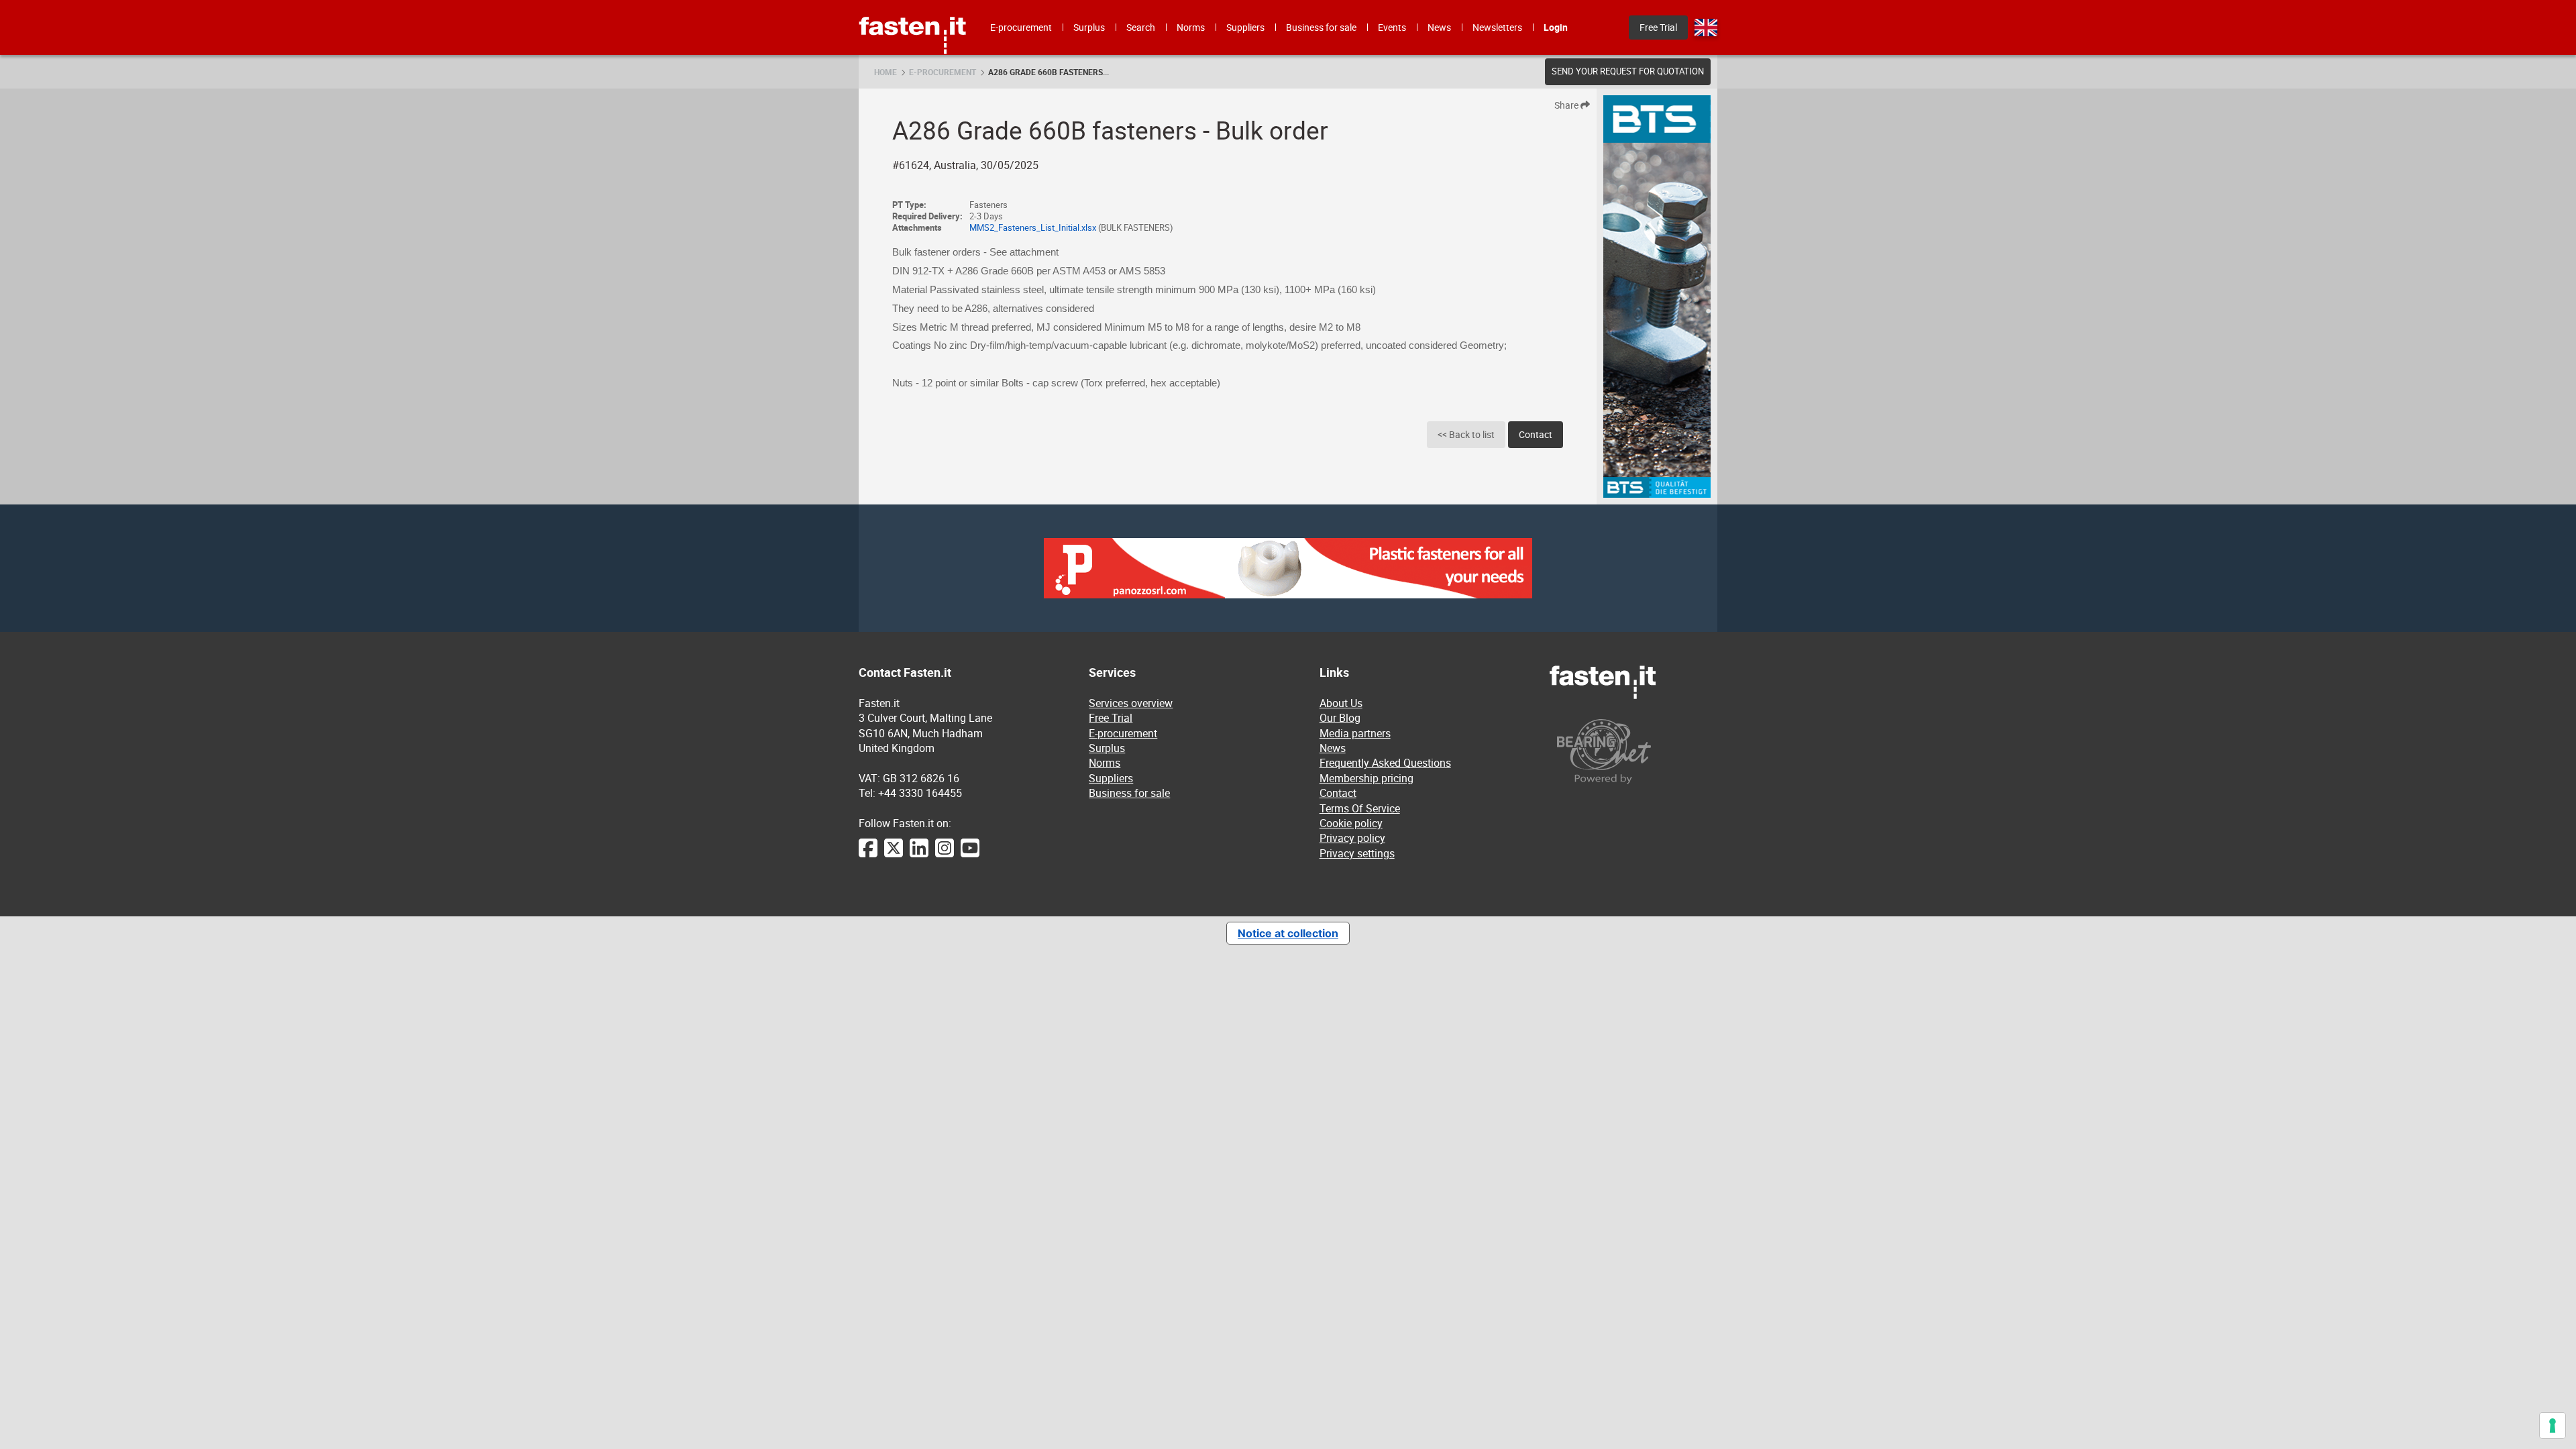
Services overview (1131, 703)
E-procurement (943, 72)
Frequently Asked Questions (1385, 763)
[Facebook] (868, 855)
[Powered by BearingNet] (1633, 752)
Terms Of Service (1360, 808)
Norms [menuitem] (1191, 27)
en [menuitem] (1706, 28)
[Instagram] (945, 855)
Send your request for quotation (1628, 71)
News (1333, 748)
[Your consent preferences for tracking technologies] (2553, 1426)
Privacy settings (1357, 853)
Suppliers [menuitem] (1245, 27)
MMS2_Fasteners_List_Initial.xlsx (1033, 228)
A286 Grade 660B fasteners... (1049, 72)
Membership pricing (1366, 778)
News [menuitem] (1439, 27)
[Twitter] (894, 855)
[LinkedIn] (919, 855)
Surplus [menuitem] (1089, 27)
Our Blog (1340, 718)
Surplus (1107, 748)
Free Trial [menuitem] (1658, 27)
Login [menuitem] (1556, 27)
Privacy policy (1352, 838)
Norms (1105, 763)
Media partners (1355, 733)
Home (885, 72)
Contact (1536, 434)
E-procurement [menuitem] (1021, 27)
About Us (1341, 703)
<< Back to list (1466, 434)
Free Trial (1111, 718)
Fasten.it (913, 5)
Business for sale (1129, 793)
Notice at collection (1288, 933)
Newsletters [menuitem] (1497, 27)
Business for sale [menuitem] (1321, 27)
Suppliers (1111, 778)
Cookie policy (1351, 823)
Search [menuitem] (1141, 27)
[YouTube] (970, 855)
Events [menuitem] (1392, 27)
